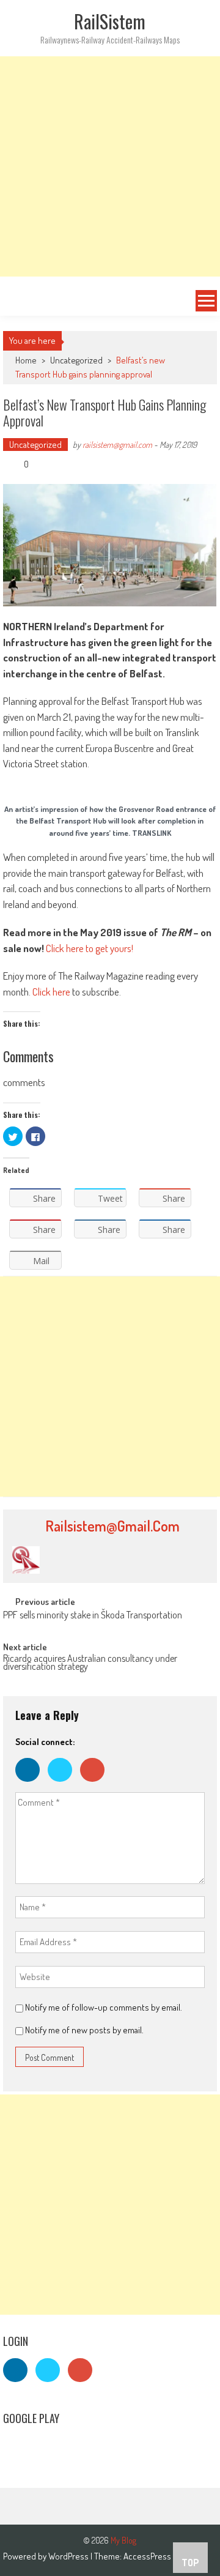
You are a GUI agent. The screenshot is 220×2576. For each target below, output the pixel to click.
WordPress (69, 2556)
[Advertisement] (110, 166)
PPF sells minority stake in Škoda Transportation (93, 1616)
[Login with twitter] (64, 1785)
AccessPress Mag (155, 2556)
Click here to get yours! (90, 948)
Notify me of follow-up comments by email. (104, 2007)
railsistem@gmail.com (117, 445)
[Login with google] (95, 1785)
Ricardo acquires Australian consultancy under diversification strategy (90, 1663)
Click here (51, 992)
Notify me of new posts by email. (84, 2030)
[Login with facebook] (31, 1785)
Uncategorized (76, 360)
